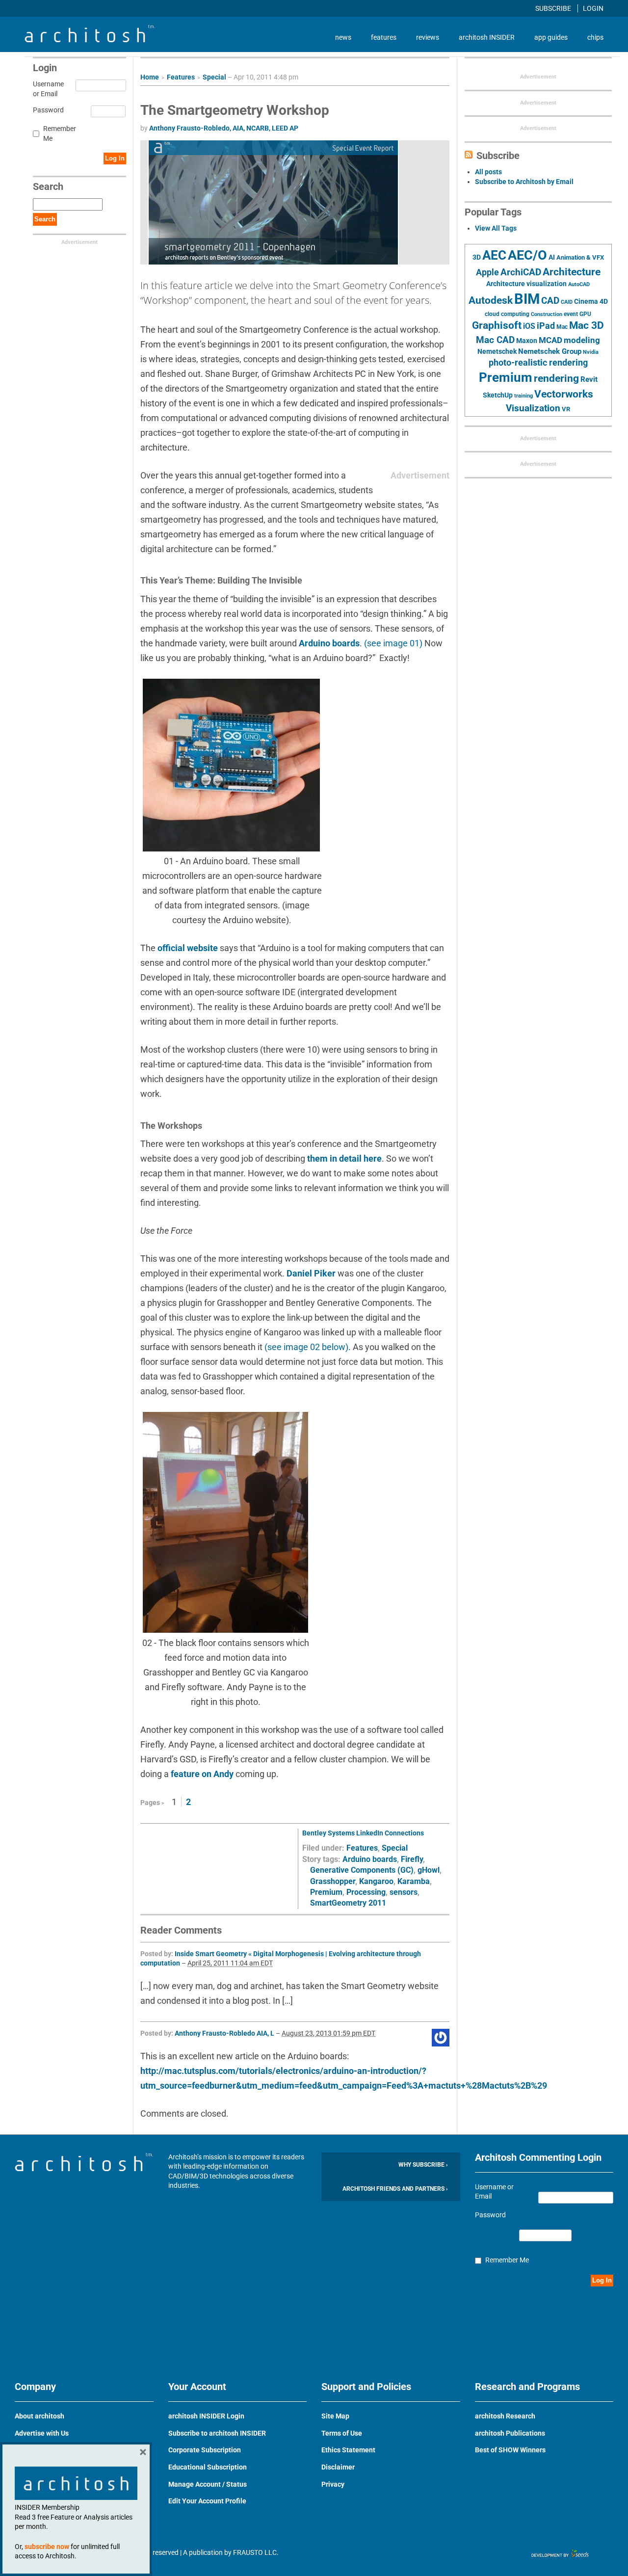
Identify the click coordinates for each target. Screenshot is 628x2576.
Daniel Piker (311, 1273)
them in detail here (344, 1158)
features (384, 37)
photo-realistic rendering (538, 363)
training (523, 396)
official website (189, 948)
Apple (487, 272)
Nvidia (591, 352)
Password (47, 110)
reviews (428, 37)
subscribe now (47, 2547)
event (571, 314)
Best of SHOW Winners (510, 2450)
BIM (527, 299)
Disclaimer (338, 2467)
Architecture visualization (526, 284)
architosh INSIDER (487, 37)
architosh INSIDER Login (206, 2416)
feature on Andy (203, 1774)
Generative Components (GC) (362, 1870)
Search (45, 219)
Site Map (335, 2416)
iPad (546, 326)
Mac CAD (495, 340)
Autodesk (491, 300)
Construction (547, 314)
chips (595, 37)
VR (566, 409)
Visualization (533, 408)
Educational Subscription (208, 2467)
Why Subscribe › (423, 2165)
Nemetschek (497, 351)
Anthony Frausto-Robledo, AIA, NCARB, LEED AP (224, 128)
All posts (488, 172)
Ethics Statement (348, 2450)
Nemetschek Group (550, 351)
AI (552, 257)
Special (214, 77)
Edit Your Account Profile (207, 2501)
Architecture (572, 272)
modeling (582, 340)
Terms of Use (342, 2433)
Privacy (333, 2484)
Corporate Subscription (205, 2450)
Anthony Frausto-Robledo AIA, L (224, 2033)
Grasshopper (333, 1881)
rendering (556, 378)
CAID (567, 302)
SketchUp (498, 395)
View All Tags (496, 228)
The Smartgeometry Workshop (235, 110)
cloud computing (507, 314)
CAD (550, 301)
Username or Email (47, 89)
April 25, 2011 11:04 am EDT (230, 1963)
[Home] (90, 40)
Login (593, 8)
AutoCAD (579, 284)
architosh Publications (510, 2433)
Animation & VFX (580, 257)
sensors (404, 1892)
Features (181, 77)
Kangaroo (376, 1881)
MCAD (550, 340)
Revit (589, 379)
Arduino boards (329, 643)
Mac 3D (587, 325)
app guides (551, 37)
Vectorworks (564, 394)
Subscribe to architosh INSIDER (217, 2433)
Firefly (412, 1859)
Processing (366, 1892)
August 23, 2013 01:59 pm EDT (328, 2033)
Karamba (414, 1881)
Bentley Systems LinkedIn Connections (363, 1833)
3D (477, 257)
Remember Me (60, 133)
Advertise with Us (42, 2433)
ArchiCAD (521, 272)
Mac (562, 327)
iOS (529, 326)
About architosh (39, 2416)
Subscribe (554, 8)
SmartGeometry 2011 (348, 1903)
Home (150, 77)
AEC (494, 255)
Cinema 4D (591, 301)
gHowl (429, 1870)
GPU (585, 314)
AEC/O (527, 255)
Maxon (527, 341)
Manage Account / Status (208, 2484)
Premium (326, 1892)
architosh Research (505, 2416)
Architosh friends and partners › (395, 2189)
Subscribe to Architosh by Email (524, 182)
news (343, 37)
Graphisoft (497, 325)
